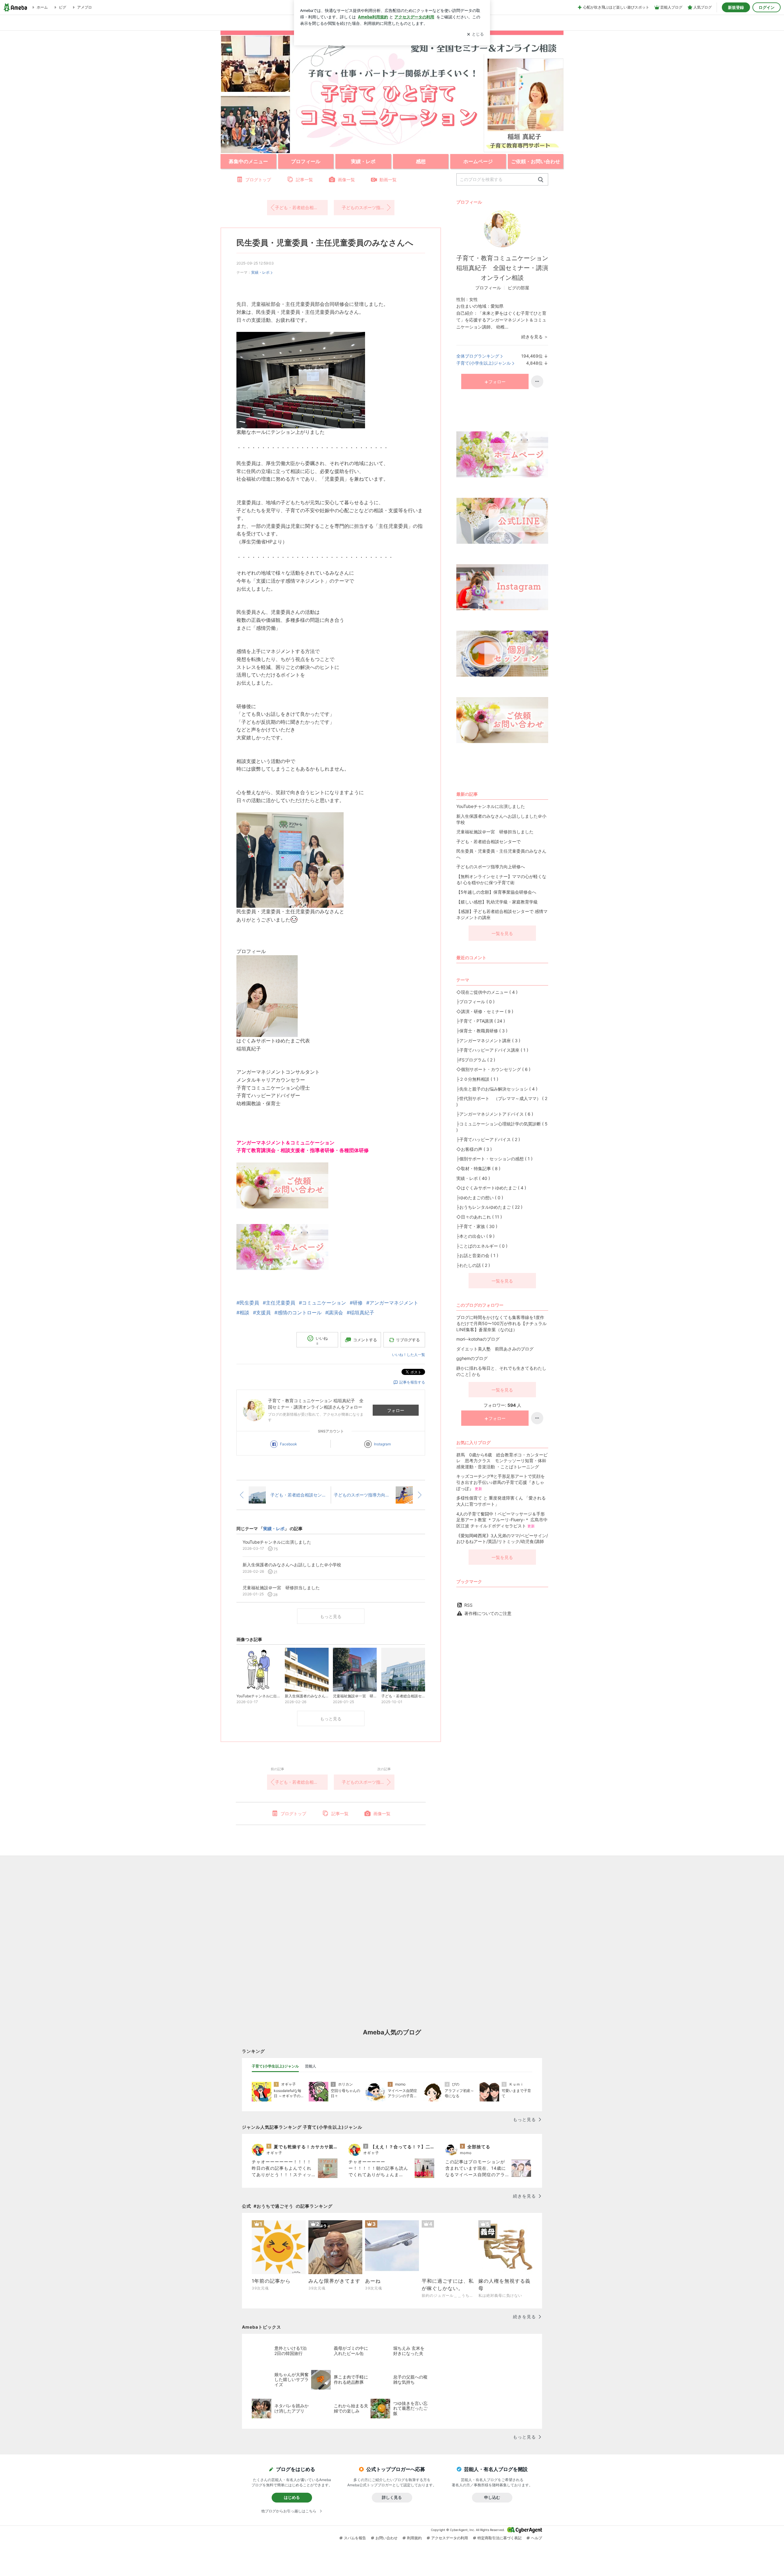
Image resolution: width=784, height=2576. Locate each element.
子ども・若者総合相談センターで (301, 207)
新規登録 (736, 7)
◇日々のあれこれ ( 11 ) (479, 1217)
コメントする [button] (365, 1340)
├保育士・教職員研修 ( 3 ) (482, 1031)
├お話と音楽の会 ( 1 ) (477, 1255)
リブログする (408, 1340)
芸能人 (311, 2066)
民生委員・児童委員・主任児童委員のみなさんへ (325, 243)
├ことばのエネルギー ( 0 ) (482, 1246)
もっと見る (331, 1616)
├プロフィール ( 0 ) (475, 1002)
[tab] (275, 2066)
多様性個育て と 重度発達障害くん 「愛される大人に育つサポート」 (501, 1501)
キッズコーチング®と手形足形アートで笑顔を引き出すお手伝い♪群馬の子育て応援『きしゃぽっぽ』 (501, 1482)
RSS (468, 1605)
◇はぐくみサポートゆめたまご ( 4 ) (491, 1188)
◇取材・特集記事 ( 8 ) (478, 1168)
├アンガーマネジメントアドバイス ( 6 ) (495, 1114)
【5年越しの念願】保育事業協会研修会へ (496, 892)
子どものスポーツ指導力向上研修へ (368, 207)
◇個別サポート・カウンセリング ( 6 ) (493, 1069)
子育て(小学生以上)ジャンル (484, 363)
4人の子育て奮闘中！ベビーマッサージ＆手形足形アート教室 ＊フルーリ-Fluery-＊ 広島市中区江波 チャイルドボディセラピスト (502, 1520)
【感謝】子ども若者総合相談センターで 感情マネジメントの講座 (502, 914)
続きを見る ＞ (535, 337)
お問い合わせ (386, 2538)
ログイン (767, 7)
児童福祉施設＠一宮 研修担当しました (495, 832)
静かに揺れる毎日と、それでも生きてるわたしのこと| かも (501, 1371)
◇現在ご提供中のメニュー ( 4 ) (487, 992)
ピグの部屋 (518, 288)
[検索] (541, 180)
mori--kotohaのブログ (478, 1339)
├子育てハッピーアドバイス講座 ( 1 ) (492, 1050)
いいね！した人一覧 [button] (409, 1355)
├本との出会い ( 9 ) (475, 1236)
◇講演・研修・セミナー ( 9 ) (485, 1011)
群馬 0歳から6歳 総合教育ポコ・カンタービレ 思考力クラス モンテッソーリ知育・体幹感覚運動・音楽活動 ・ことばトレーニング (502, 1461)
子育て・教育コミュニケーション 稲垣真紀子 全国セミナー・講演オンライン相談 (502, 268)
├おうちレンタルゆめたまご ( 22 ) (489, 1207)
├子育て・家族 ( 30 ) (477, 1226)
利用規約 (414, 2538)
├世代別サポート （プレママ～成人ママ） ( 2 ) (502, 1101)
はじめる (292, 2497)
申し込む (492, 2497)
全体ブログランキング (478, 356)
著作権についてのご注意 (488, 1613)
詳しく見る (392, 2497)
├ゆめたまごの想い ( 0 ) (480, 1198)
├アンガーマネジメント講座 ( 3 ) (488, 1040)
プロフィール (488, 288)
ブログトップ (258, 180)
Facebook (288, 1444)
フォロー (396, 1410)
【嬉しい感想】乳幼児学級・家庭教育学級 (497, 902)
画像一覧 (346, 180)
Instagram (382, 1444)
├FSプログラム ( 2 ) (476, 1060)
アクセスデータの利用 (450, 2538)
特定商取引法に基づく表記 (499, 2538)
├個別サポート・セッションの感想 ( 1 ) (494, 1159)
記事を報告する (412, 1382)
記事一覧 (304, 180)
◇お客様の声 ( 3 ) (474, 1149)
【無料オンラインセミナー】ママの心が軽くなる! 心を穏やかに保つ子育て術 (501, 879)
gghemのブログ (472, 1358)
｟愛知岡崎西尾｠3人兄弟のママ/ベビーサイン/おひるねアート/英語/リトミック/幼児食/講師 (502, 1539)
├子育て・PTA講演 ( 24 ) (481, 1021)
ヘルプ (537, 2538)
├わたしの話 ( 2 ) (473, 1265)
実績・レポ (260, 272)
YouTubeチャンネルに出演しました (491, 806)
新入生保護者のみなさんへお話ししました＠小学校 (501, 819)
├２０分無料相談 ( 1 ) (477, 1079)
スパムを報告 (355, 2538)
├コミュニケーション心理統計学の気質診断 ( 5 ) (502, 1127)
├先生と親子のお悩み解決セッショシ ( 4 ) (497, 1089)
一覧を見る (502, 933)
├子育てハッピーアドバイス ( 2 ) (488, 1139)
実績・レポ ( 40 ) (473, 1178)
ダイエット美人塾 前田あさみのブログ (495, 1349)
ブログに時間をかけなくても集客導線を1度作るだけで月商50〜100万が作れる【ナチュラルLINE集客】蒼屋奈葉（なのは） (501, 1323)
